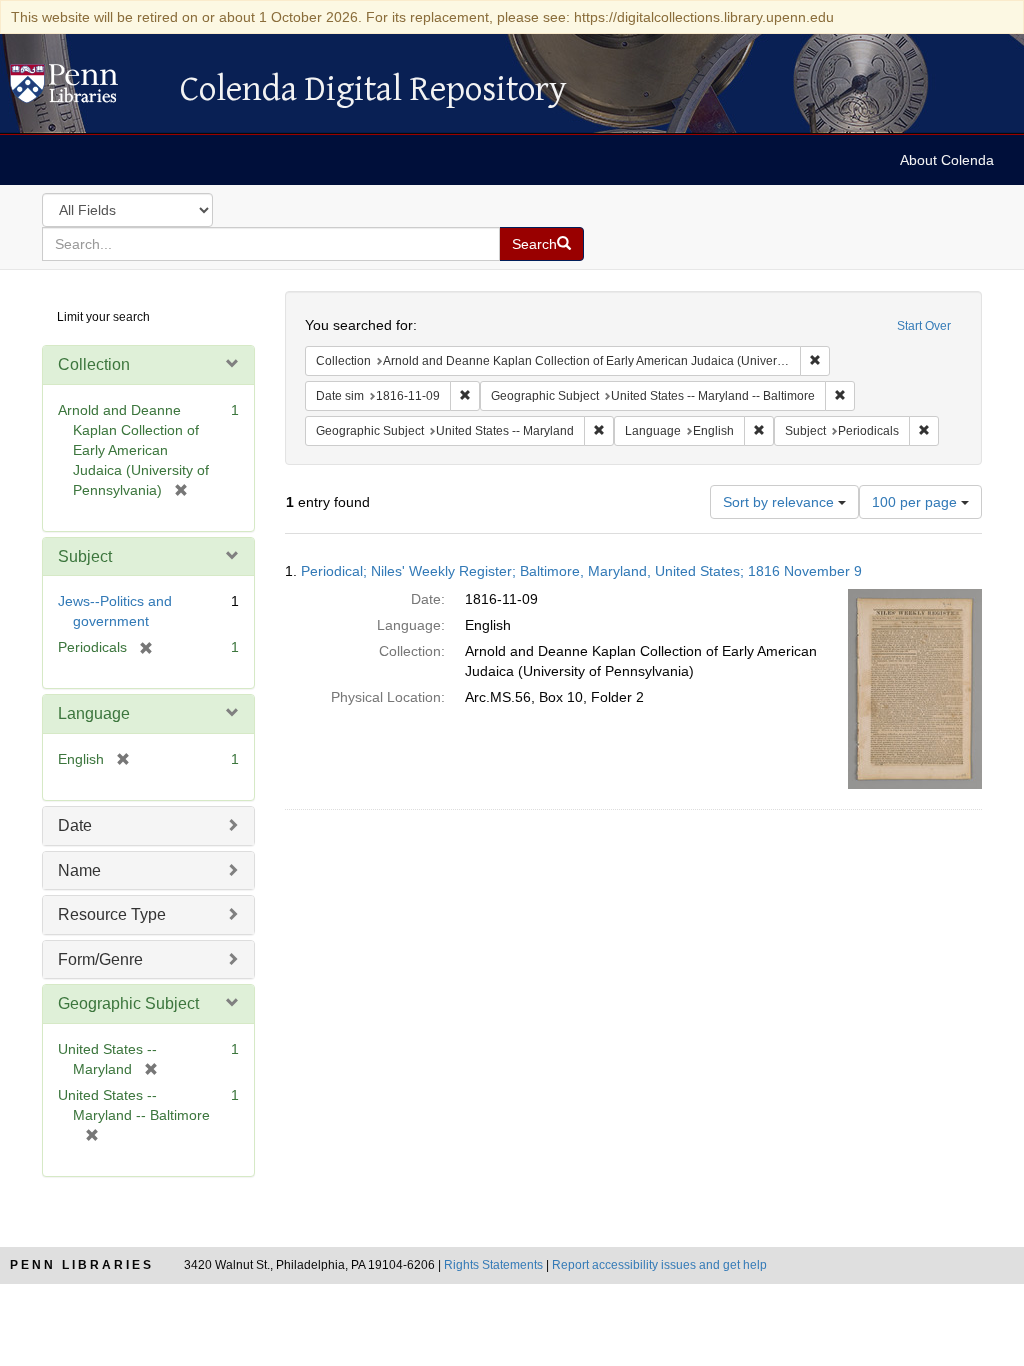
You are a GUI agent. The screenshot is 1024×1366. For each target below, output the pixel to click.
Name (79, 870)
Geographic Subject (128, 1003)
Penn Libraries (82, 1265)
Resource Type (112, 914)
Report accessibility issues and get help (659, 1265)
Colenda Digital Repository (85, 89)
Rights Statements (493, 1265)
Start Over (924, 326)
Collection (94, 364)
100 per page (916, 502)
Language (94, 713)
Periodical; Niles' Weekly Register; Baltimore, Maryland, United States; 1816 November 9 (581, 571)
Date (75, 825)
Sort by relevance (780, 502)
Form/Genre (100, 959)
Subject (85, 556)
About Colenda (947, 160)
